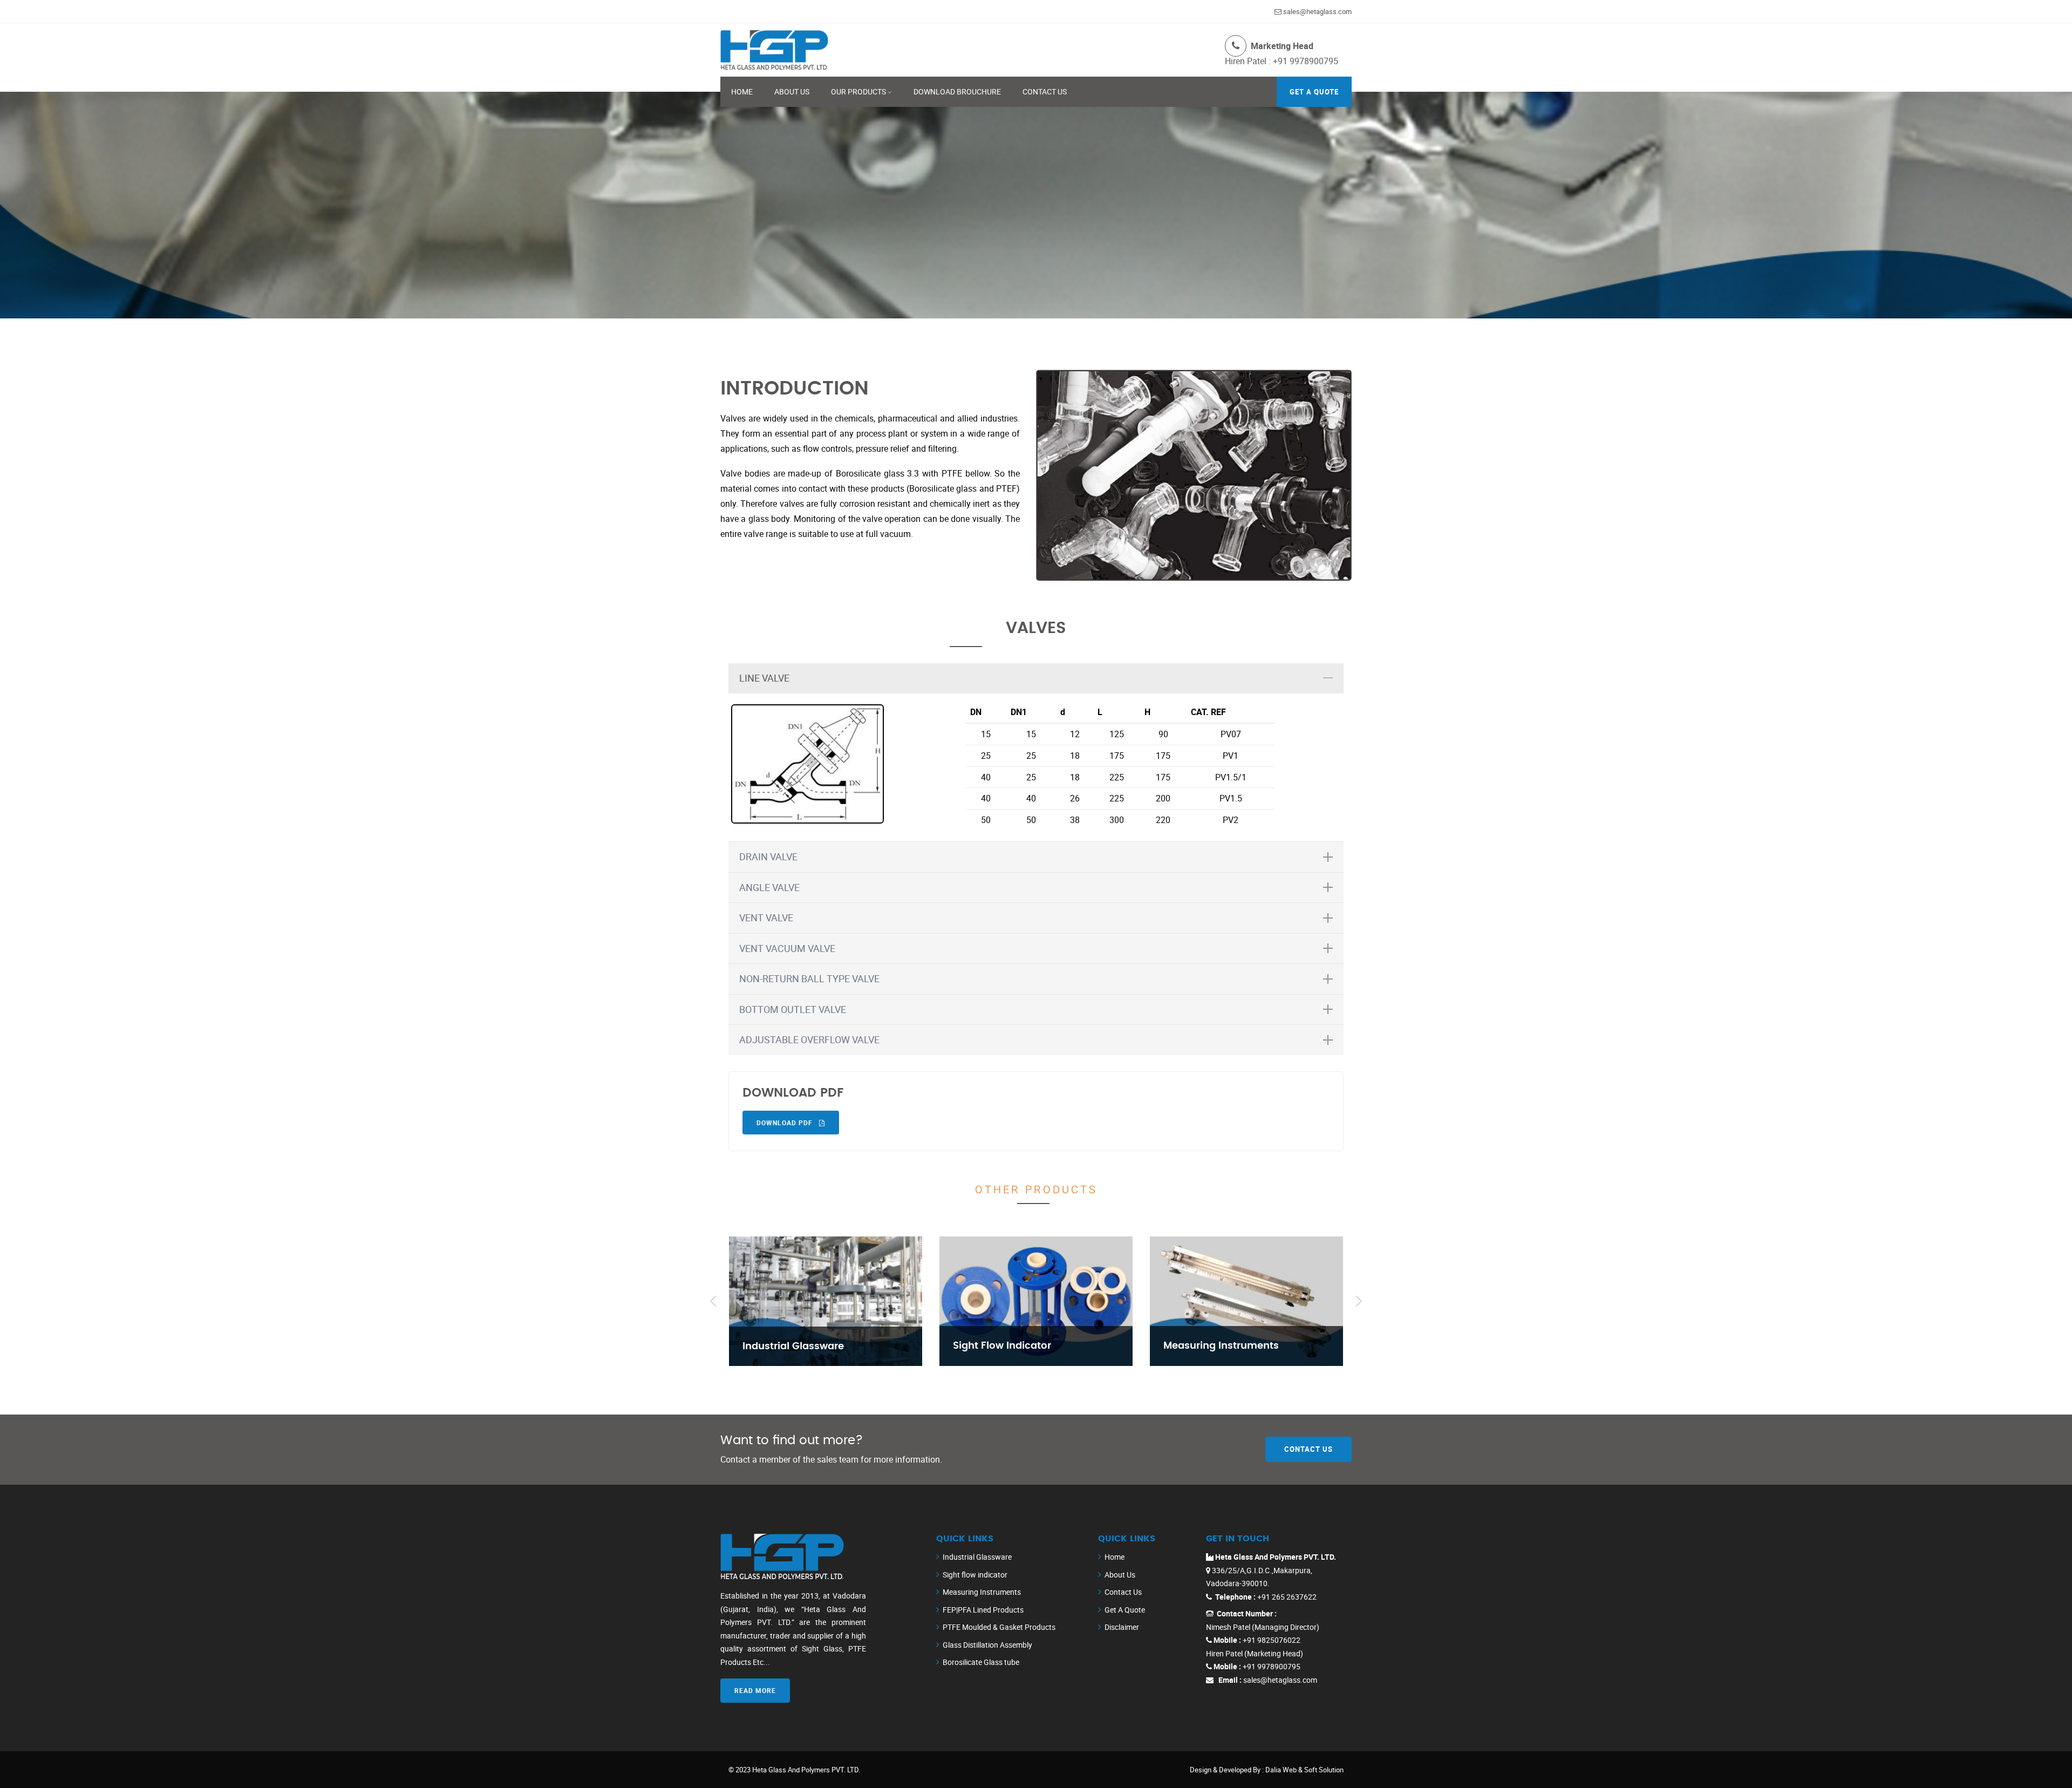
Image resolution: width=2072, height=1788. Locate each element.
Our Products (858, 91)
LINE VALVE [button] (764, 678)
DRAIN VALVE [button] (768, 856)
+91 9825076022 (1271, 1640)
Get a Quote (1314, 92)
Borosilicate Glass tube (981, 1662)
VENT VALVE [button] (766, 917)
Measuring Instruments (982, 1592)
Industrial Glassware (977, 1557)
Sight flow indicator (975, 1575)
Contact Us (1045, 91)
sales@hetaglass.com (1317, 11)
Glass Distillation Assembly (987, 1645)
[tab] (1036, 678)
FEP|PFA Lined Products (983, 1610)
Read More (755, 1690)
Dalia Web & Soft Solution (1304, 1770)
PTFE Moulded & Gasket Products (999, 1627)
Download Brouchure (957, 91)
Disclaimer (1122, 1627)
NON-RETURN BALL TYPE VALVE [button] (809, 978)
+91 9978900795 (1304, 61)
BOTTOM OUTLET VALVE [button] (793, 1009)
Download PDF (786, 1123)
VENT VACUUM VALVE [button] (787, 948)
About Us (792, 91)
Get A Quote (1125, 1610)
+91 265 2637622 (1286, 1597)
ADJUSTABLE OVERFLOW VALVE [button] (809, 1039)
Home (742, 91)
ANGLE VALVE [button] (769, 887)
